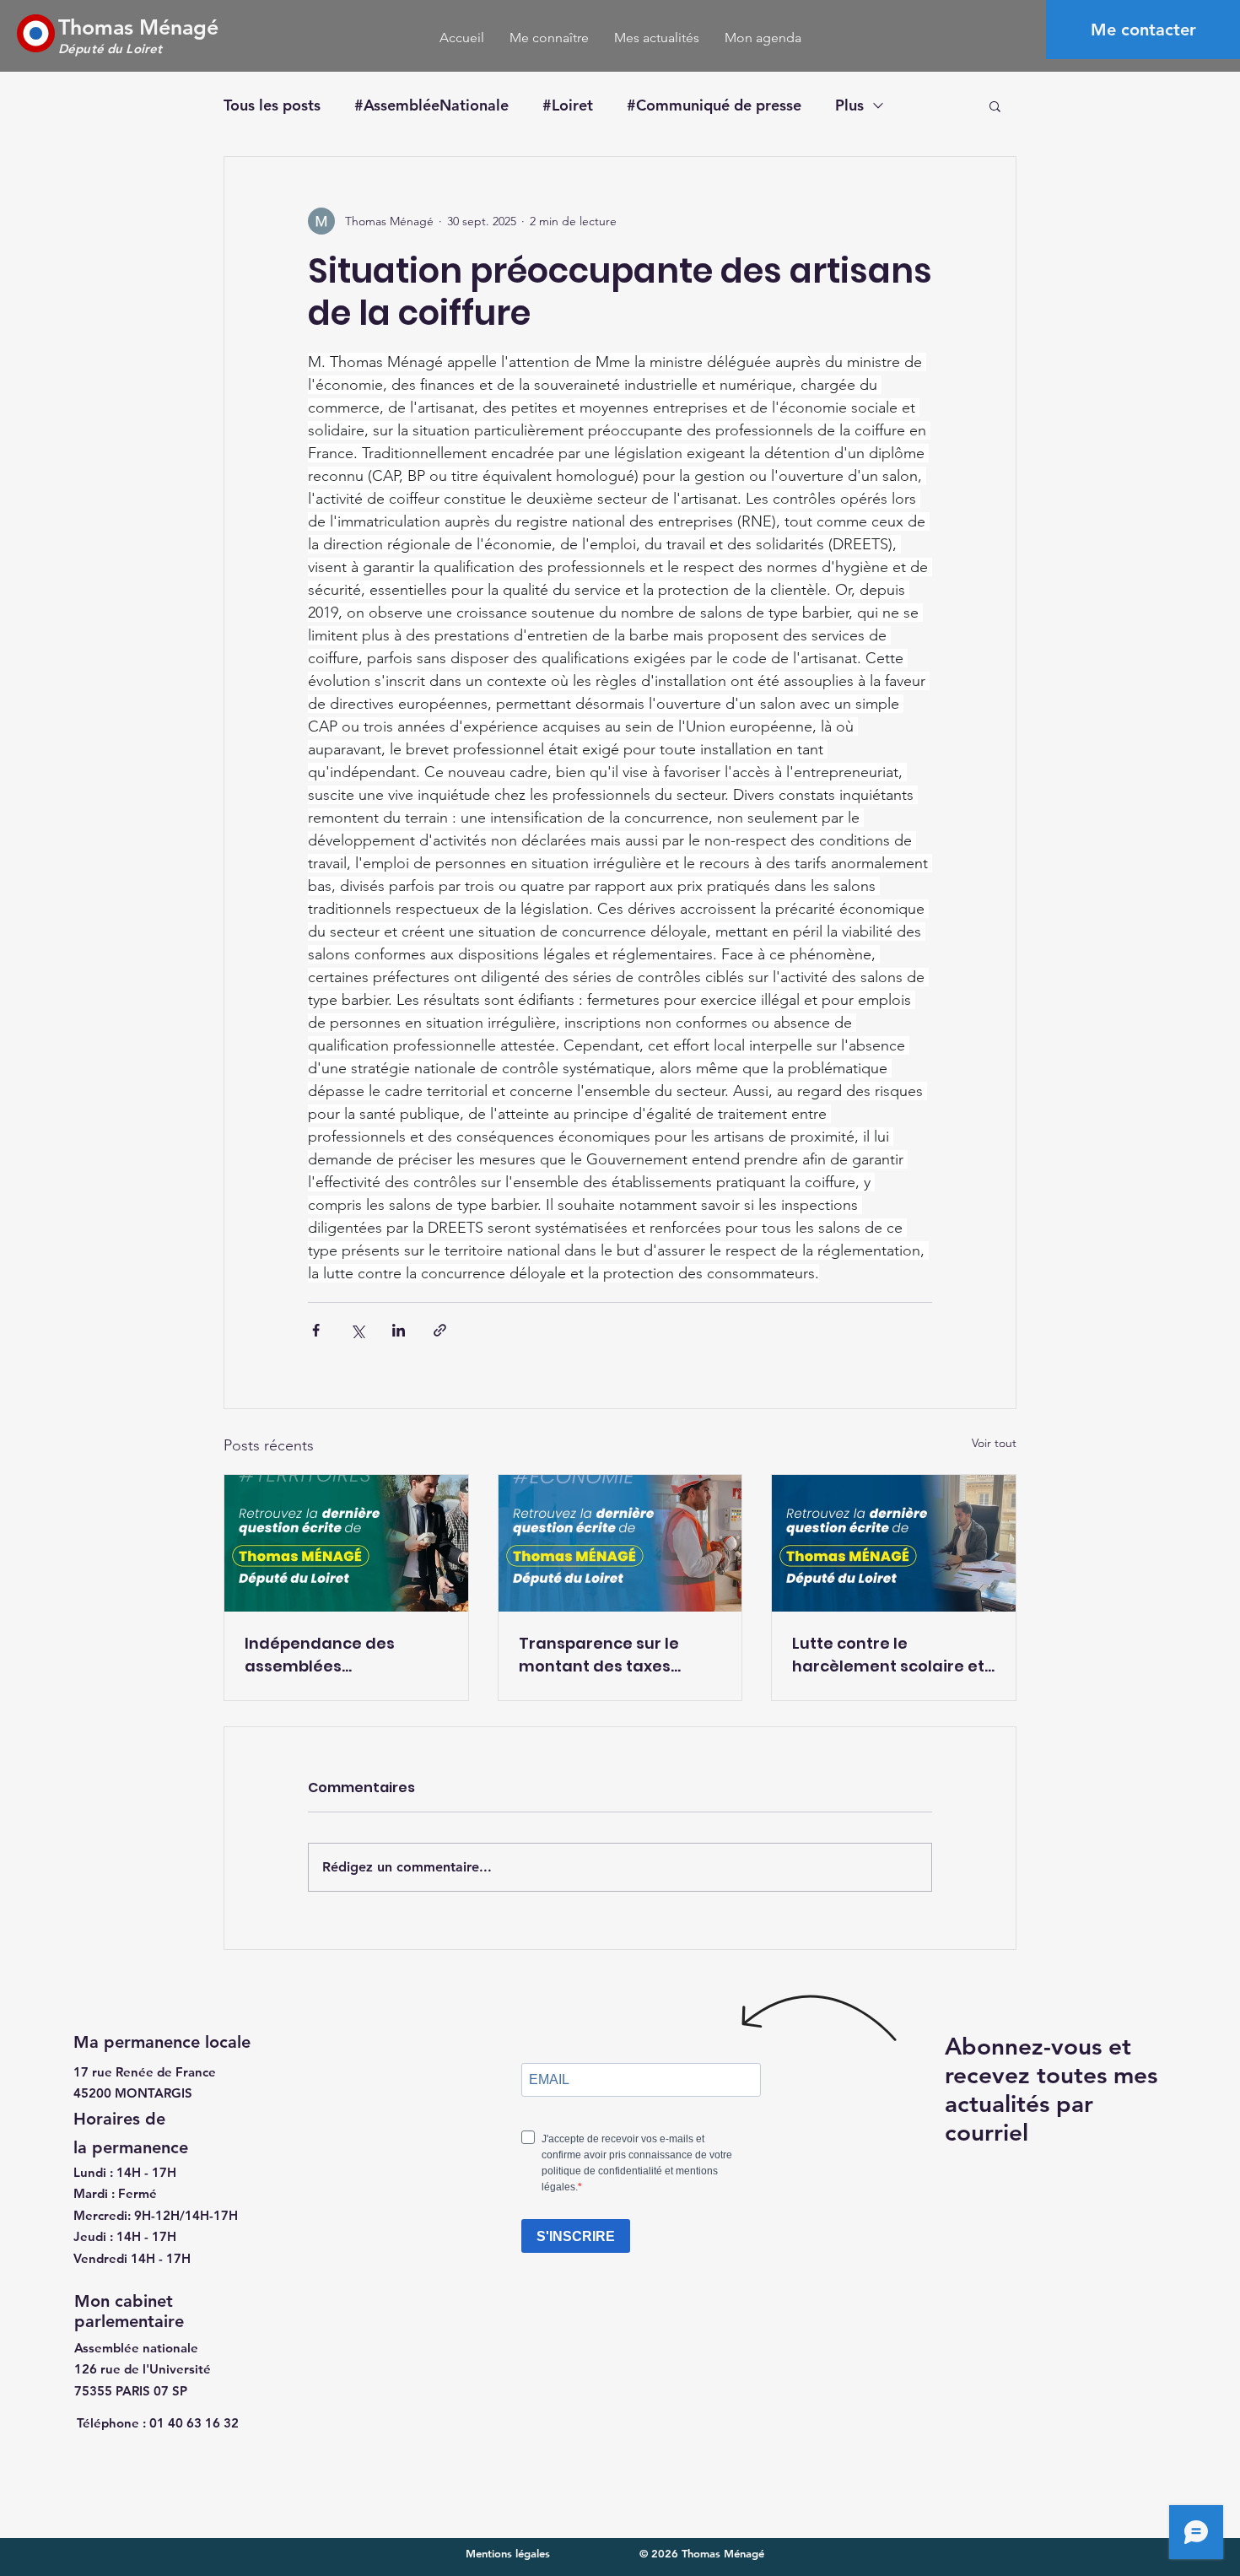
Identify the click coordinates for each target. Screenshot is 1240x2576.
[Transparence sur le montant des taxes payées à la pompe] (620, 1543)
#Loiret (568, 105)
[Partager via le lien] (440, 1330)
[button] (995, 105)
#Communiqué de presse (714, 105)
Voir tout (994, 1443)
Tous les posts (272, 105)
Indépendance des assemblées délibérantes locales (326, 1655)
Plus (849, 105)
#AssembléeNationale (431, 105)
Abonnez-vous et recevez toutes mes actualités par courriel (1051, 2089)
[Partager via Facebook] (316, 1330)
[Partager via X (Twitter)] (357, 1330)
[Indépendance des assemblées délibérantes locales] (346, 1543)
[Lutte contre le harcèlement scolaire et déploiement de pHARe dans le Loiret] (894, 1543)
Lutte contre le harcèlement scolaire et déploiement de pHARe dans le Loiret (888, 1655)
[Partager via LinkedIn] (399, 1330)
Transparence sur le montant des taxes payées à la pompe (599, 1655)
